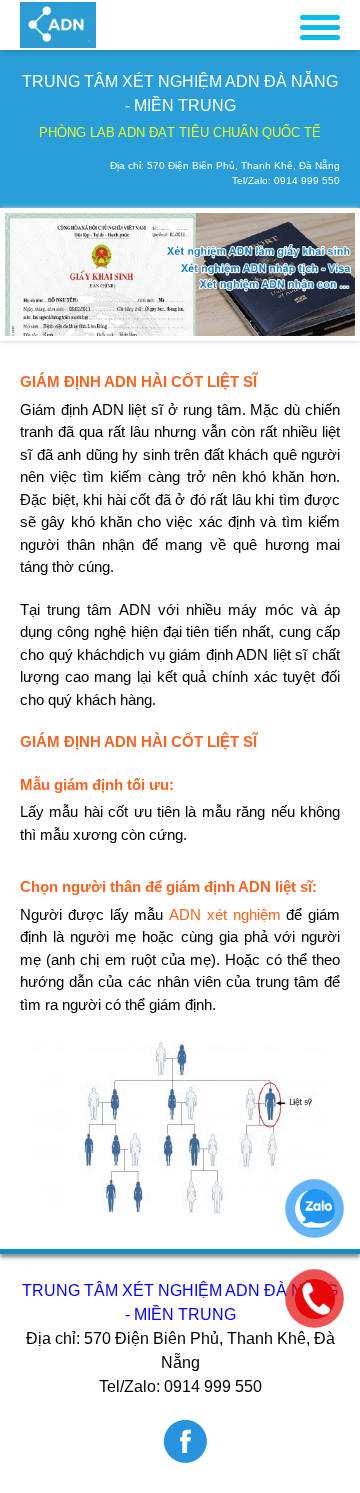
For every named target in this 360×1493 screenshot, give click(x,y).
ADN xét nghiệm (225, 914)
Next (329, 274)
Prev (31, 274)
